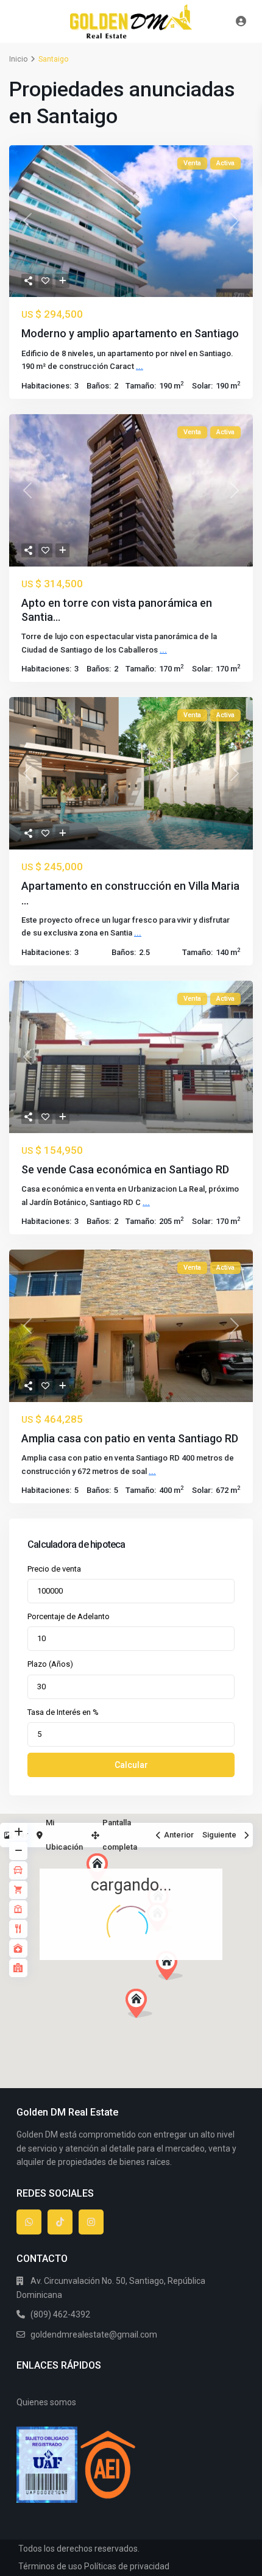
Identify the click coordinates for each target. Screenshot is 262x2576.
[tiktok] (60, 2222)
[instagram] (91, 2222)
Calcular (131, 1765)
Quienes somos (46, 2402)
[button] (192, 1987)
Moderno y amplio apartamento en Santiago (130, 333)
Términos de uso (50, 2566)
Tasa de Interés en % (63, 1712)
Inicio (18, 59)
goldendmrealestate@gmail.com (94, 2334)
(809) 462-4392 (60, 2314)
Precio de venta (54, 1569)
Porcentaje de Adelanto (69, 1616)
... (140, 366)
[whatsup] (29, 2222)
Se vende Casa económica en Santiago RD (125, 1169)
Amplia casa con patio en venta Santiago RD (130, 1438)
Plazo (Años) (50, 1664)
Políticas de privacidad (127, 2566)
